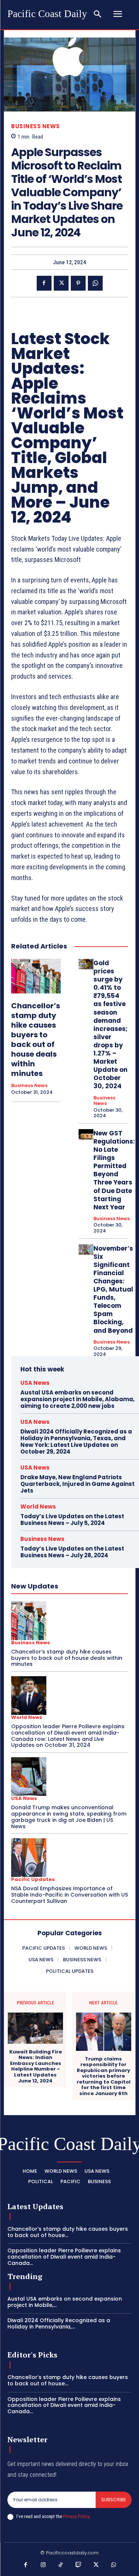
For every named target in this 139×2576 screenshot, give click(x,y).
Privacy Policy (76, 2516)
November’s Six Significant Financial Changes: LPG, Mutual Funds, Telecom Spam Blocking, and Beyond (113, 1289)
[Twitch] (79, 2565)
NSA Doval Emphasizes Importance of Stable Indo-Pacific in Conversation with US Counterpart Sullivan (69, 1895)
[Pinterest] (78, 283)
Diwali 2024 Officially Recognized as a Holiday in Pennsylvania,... (59, 2323)
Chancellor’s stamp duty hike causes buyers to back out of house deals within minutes (36, 1040)
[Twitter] (61, 283)
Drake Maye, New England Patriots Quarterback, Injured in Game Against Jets (77, 1484)
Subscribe (114, 2500)
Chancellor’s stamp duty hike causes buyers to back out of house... (68, 2232)
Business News (36, 126)
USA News (35, 1383)
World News (38, 1507)
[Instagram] (43, 2565)
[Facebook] (44, 283)
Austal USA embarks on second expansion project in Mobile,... (65, 2302)
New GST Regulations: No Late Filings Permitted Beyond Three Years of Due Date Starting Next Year (114, 1170)
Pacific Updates (33, 1879)
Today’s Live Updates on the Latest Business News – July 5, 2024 (72, 1520)
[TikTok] (61, 2565)
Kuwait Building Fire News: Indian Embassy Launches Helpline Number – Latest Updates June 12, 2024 (36, 2066)
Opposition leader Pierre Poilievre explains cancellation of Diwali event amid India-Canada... (64, 2257)
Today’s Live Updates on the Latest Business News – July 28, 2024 (72, 1552)
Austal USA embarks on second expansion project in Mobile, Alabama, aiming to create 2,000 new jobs (77, 1399)
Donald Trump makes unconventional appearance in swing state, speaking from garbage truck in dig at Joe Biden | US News (69, 1817)
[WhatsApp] (95, 283)
